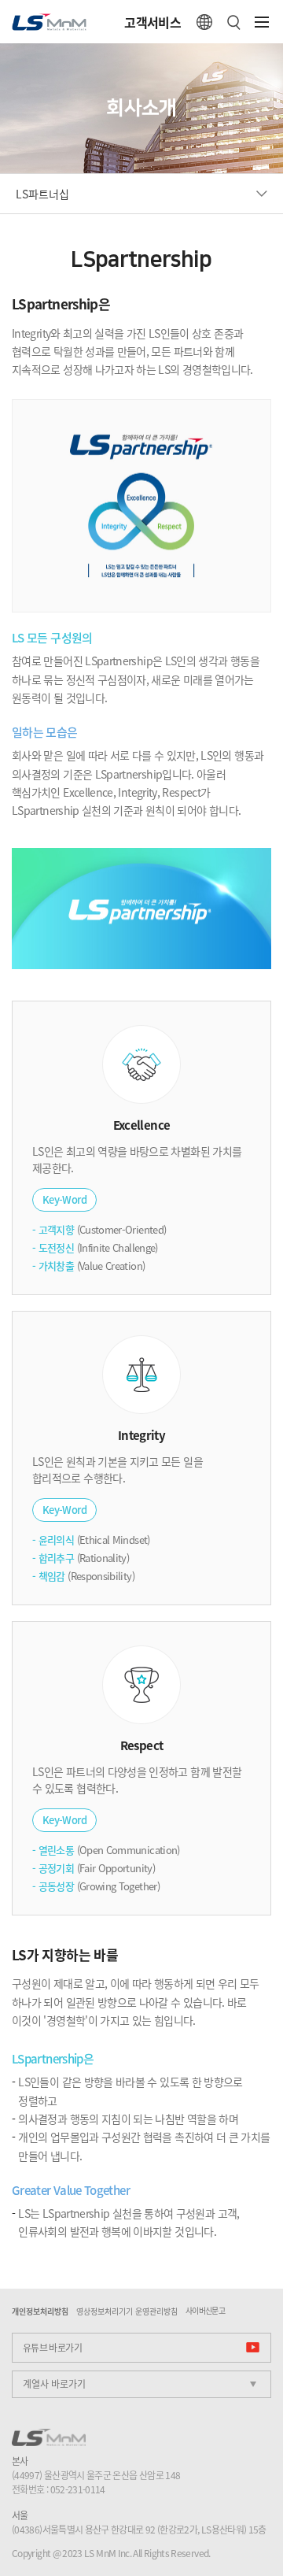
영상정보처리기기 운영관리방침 (127, 2311)
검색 (234, 22)
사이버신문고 (205, 2311)
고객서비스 (153, 22)
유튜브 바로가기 (52, 2348)
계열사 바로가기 (54, 2384)
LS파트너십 (42, 194)
